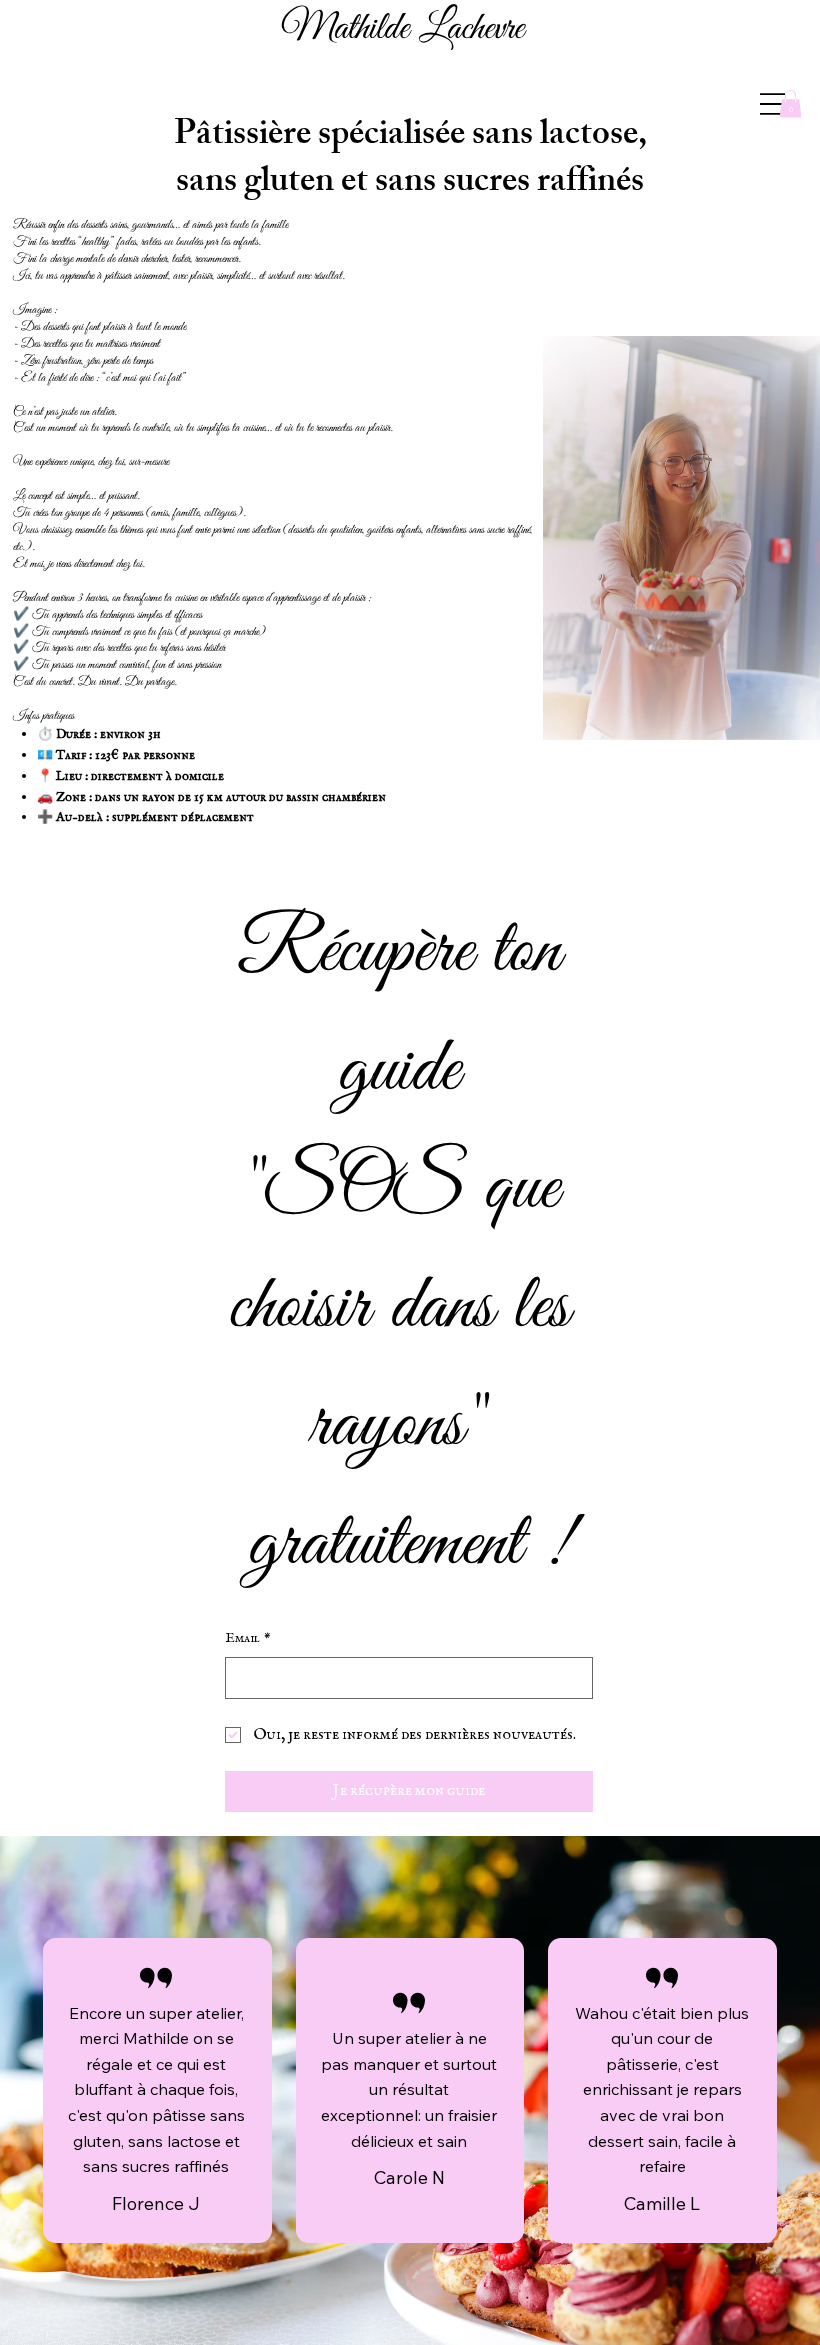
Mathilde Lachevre (402, 29)
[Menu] (773, 104)
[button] (790, 103)
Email (248, 1638)
